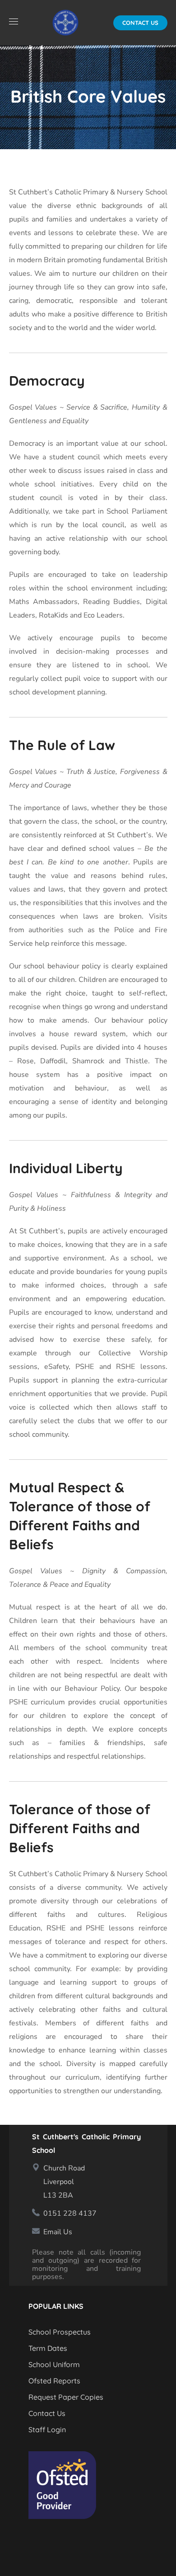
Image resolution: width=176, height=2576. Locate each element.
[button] (140, 23)
